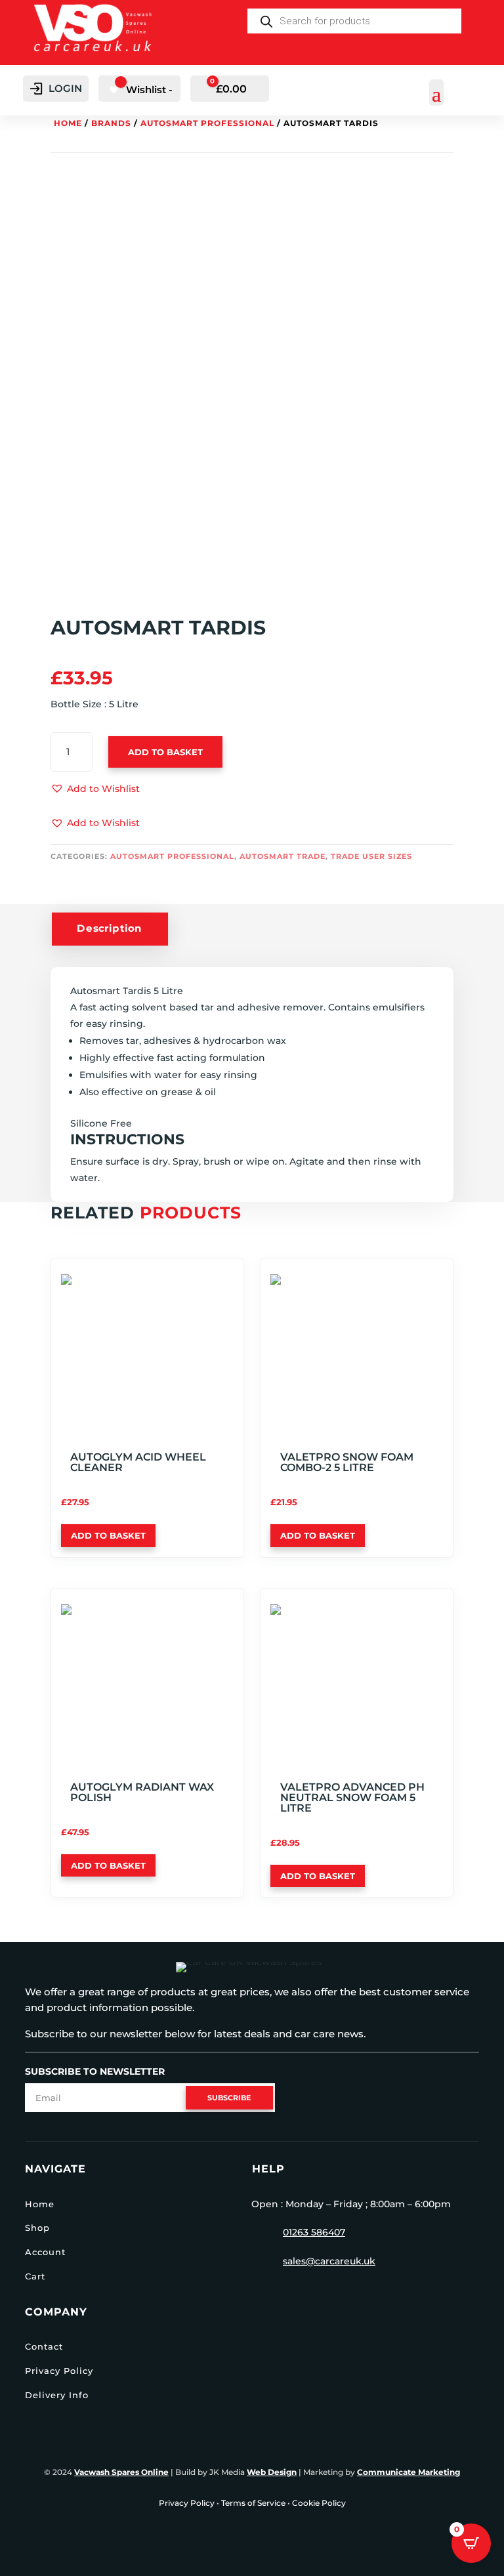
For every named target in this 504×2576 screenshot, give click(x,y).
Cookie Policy (319, 2503)
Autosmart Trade (283, 856)
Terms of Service (253, 2503)
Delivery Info (57, 2395)
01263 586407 (314, 2232)
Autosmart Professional (207, 123)
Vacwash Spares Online (121, 2472)
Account (45, 2252)
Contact (44, 2346)
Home (68, 123)
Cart (35, 2276)
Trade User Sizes (371, 856)
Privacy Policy (59, 2371)
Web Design (272, 2472)
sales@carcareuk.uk (329, 2261)
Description (110, 928)
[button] (95, 789)
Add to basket (165, 752)
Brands (111, 123)
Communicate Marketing (409, 2472)
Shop (37, 2228)
